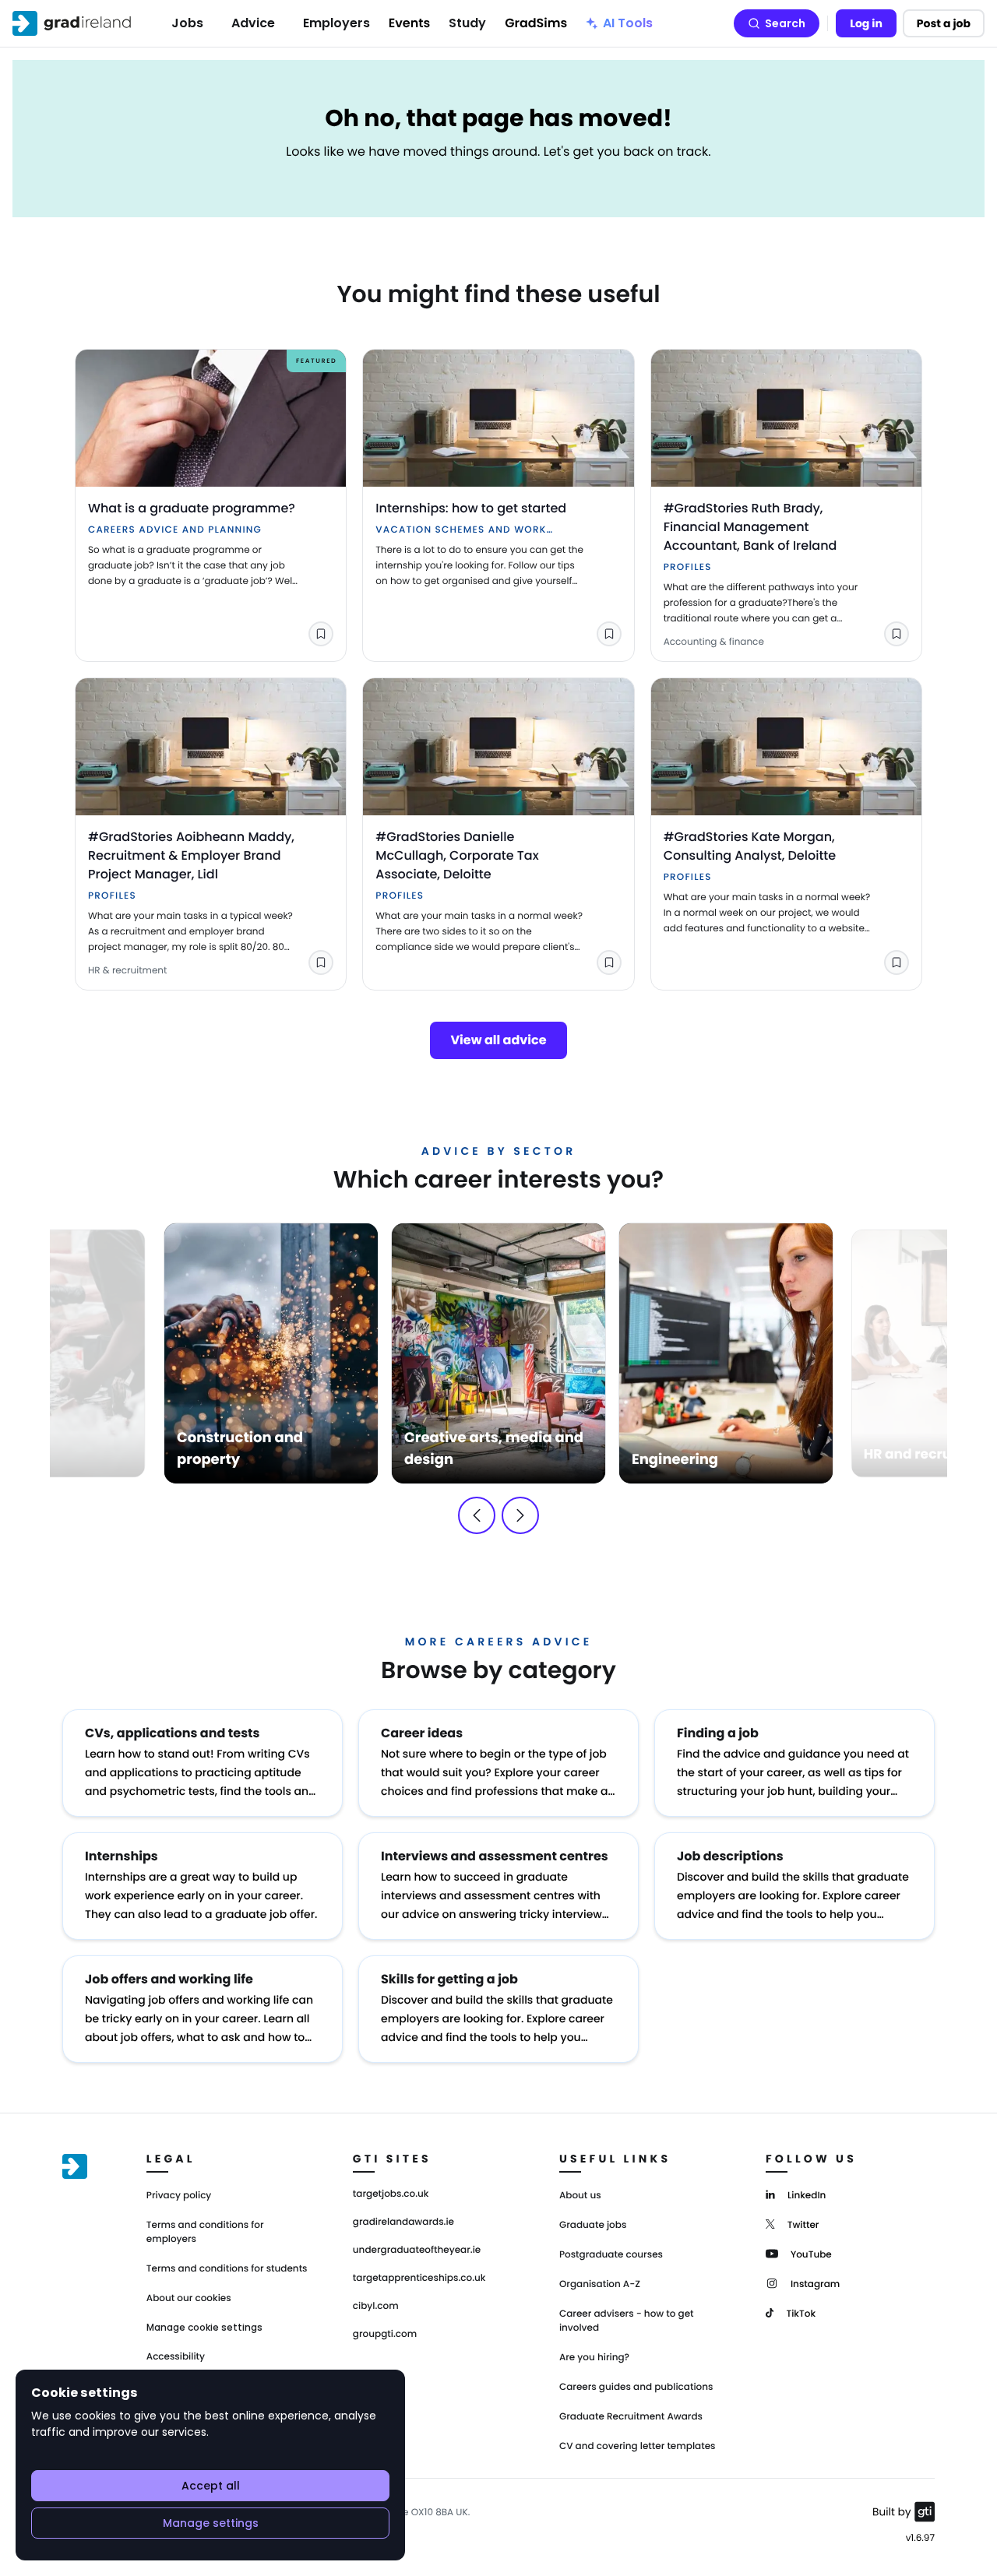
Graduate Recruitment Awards (631, 2417)
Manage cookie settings (204, 2328)
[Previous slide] (477, 1515)
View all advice (498, 1040)
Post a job (944, 23)
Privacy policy (179, 2196)
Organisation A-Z (600, 2284)
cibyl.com (376, 2307)
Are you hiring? (594, 2358)
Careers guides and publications (636, 2387)
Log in (866, 23)
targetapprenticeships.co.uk (419, 2279)
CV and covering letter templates (638, 2446)
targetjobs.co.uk (391, 2194)
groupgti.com (385, 2335)
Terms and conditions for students (227, 2269)
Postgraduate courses (611, 2255)
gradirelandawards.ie (403, 2222)
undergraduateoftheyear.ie (417, 2250)
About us (580, 2196)
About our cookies (189, 2298)
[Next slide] (520, 1515)
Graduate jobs (593, 2225)
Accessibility (176, 2357)
